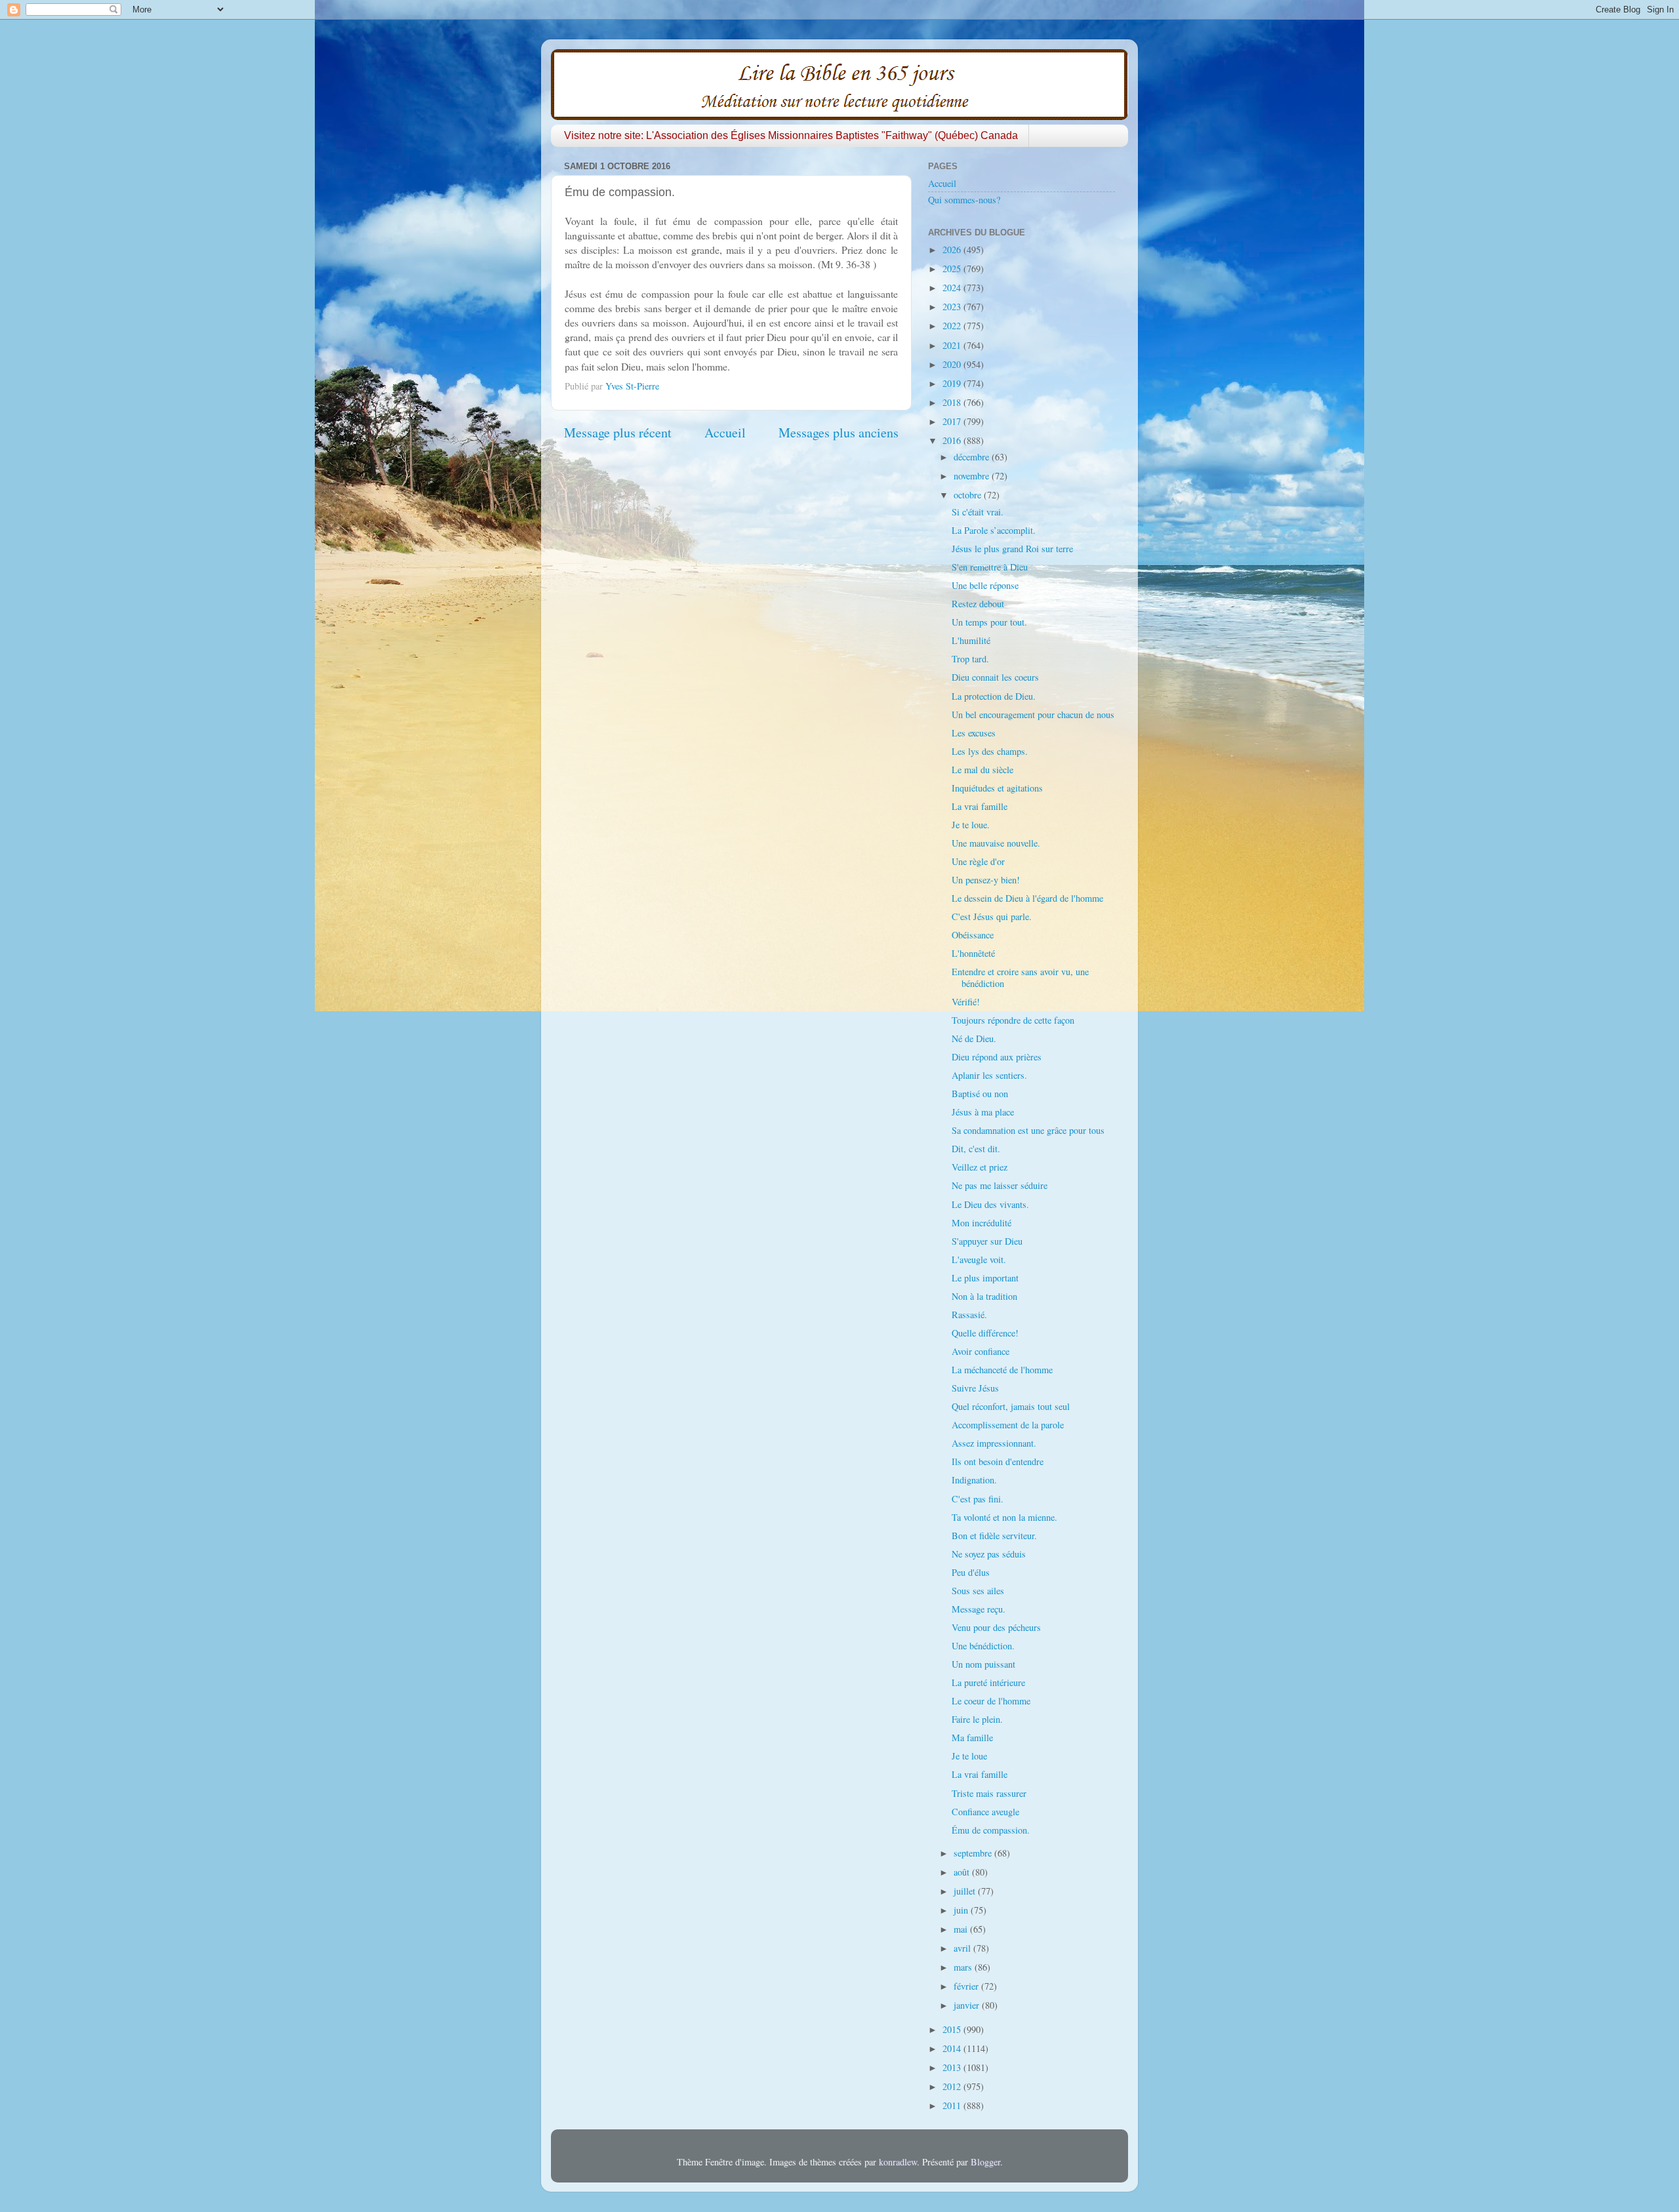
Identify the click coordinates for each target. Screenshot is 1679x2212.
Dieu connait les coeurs (995, 677)
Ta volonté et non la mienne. (1004, 1517)
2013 (953, 2067)
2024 (953, 288)
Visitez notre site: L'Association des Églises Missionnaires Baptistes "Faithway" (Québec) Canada (791, 135)
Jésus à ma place (983, 1112)
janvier (968, 2005)
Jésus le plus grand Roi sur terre (1012, 549)
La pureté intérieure (988, 1682)
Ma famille (972, 1738)
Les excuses (974, 733)
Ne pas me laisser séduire (1000, 1185)
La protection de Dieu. (994, 696)
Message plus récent (618, 432)
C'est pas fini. (978, 1499)
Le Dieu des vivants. (990, 1204)
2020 (953, 364)
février (967, 1986)
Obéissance (973, 935)
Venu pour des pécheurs (996, 1627)
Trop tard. (970, 659)
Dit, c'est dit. (976, 1149)
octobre (969, 495)
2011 (953, 2105)
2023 (953, 307)
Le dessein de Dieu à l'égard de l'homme (1027, 898)
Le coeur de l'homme (991, 1701)
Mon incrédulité (981, 1223)
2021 (953, 345)
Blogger (985, 2162)
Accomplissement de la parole (1008, 1425)
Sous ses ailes (978, 1591)
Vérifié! (966, 1002)
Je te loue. (971, 825)
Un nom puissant (983, 1664)
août (963, 1872)
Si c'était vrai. (978, 512)
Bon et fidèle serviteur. (994, 1536)
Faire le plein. (977, 1719)
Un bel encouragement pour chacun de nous (1033, 714)
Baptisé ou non (980, 1094)
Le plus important (985, 1278)
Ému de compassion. (991, 1830)
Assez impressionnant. (994, 1443)
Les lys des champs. (990, 751)
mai (962, 1929)
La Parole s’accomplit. (994, 530)
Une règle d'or (978, 861)
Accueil (725, 432)
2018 (953, 402)
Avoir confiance (981, 1351)
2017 (953, 421)
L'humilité (971, 640)
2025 (953, 269)
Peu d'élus (971, 1572)
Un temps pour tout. (989, 622)
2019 (953, 383)
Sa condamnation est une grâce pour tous (1028, 1130)
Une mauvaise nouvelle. (996, 843)
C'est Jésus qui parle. (992, 916)
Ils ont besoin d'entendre (998, 1461)
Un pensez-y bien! (986, 880)
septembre (974, 1853)
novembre (973, 476)
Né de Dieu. (974, 1038)
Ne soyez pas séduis (989, 1554)
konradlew (898, 2162)
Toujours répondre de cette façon (1013, 1020)
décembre (973, 457)
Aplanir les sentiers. (989, 1075)
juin (962, 1910)
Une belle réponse (985, 585)
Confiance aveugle (985, 1812)
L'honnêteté (973, 953)
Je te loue (969, 1756)
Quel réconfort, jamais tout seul (1011, 1406)
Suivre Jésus (975, 1388)
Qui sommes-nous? (964, 200)
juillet (966, 1891)
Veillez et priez (980, 1167)
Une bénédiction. (983, 1646)
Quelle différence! (985, 1333)
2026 (953, 250)
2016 (953, 440)
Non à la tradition (984, 1296)
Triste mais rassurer (989, 1793)
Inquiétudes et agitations (997, 788)
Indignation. (974, 1480)
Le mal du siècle (982, 770)
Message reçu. (979, 1609)
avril (963, 1948)
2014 (953, 2048)
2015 (953, 2029)
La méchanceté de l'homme (1002, 1370)
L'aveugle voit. (979, 1259)
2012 (953, 2086)
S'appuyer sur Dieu (987, 1241)
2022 (953, 326)
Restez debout (978, 604)
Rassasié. (969, 1315)
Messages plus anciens (839, 432)
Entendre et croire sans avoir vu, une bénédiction (1020, 977)
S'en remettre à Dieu (990, 567)
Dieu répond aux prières (997, 1057)
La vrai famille (980, 806)
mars (964, 1967)
